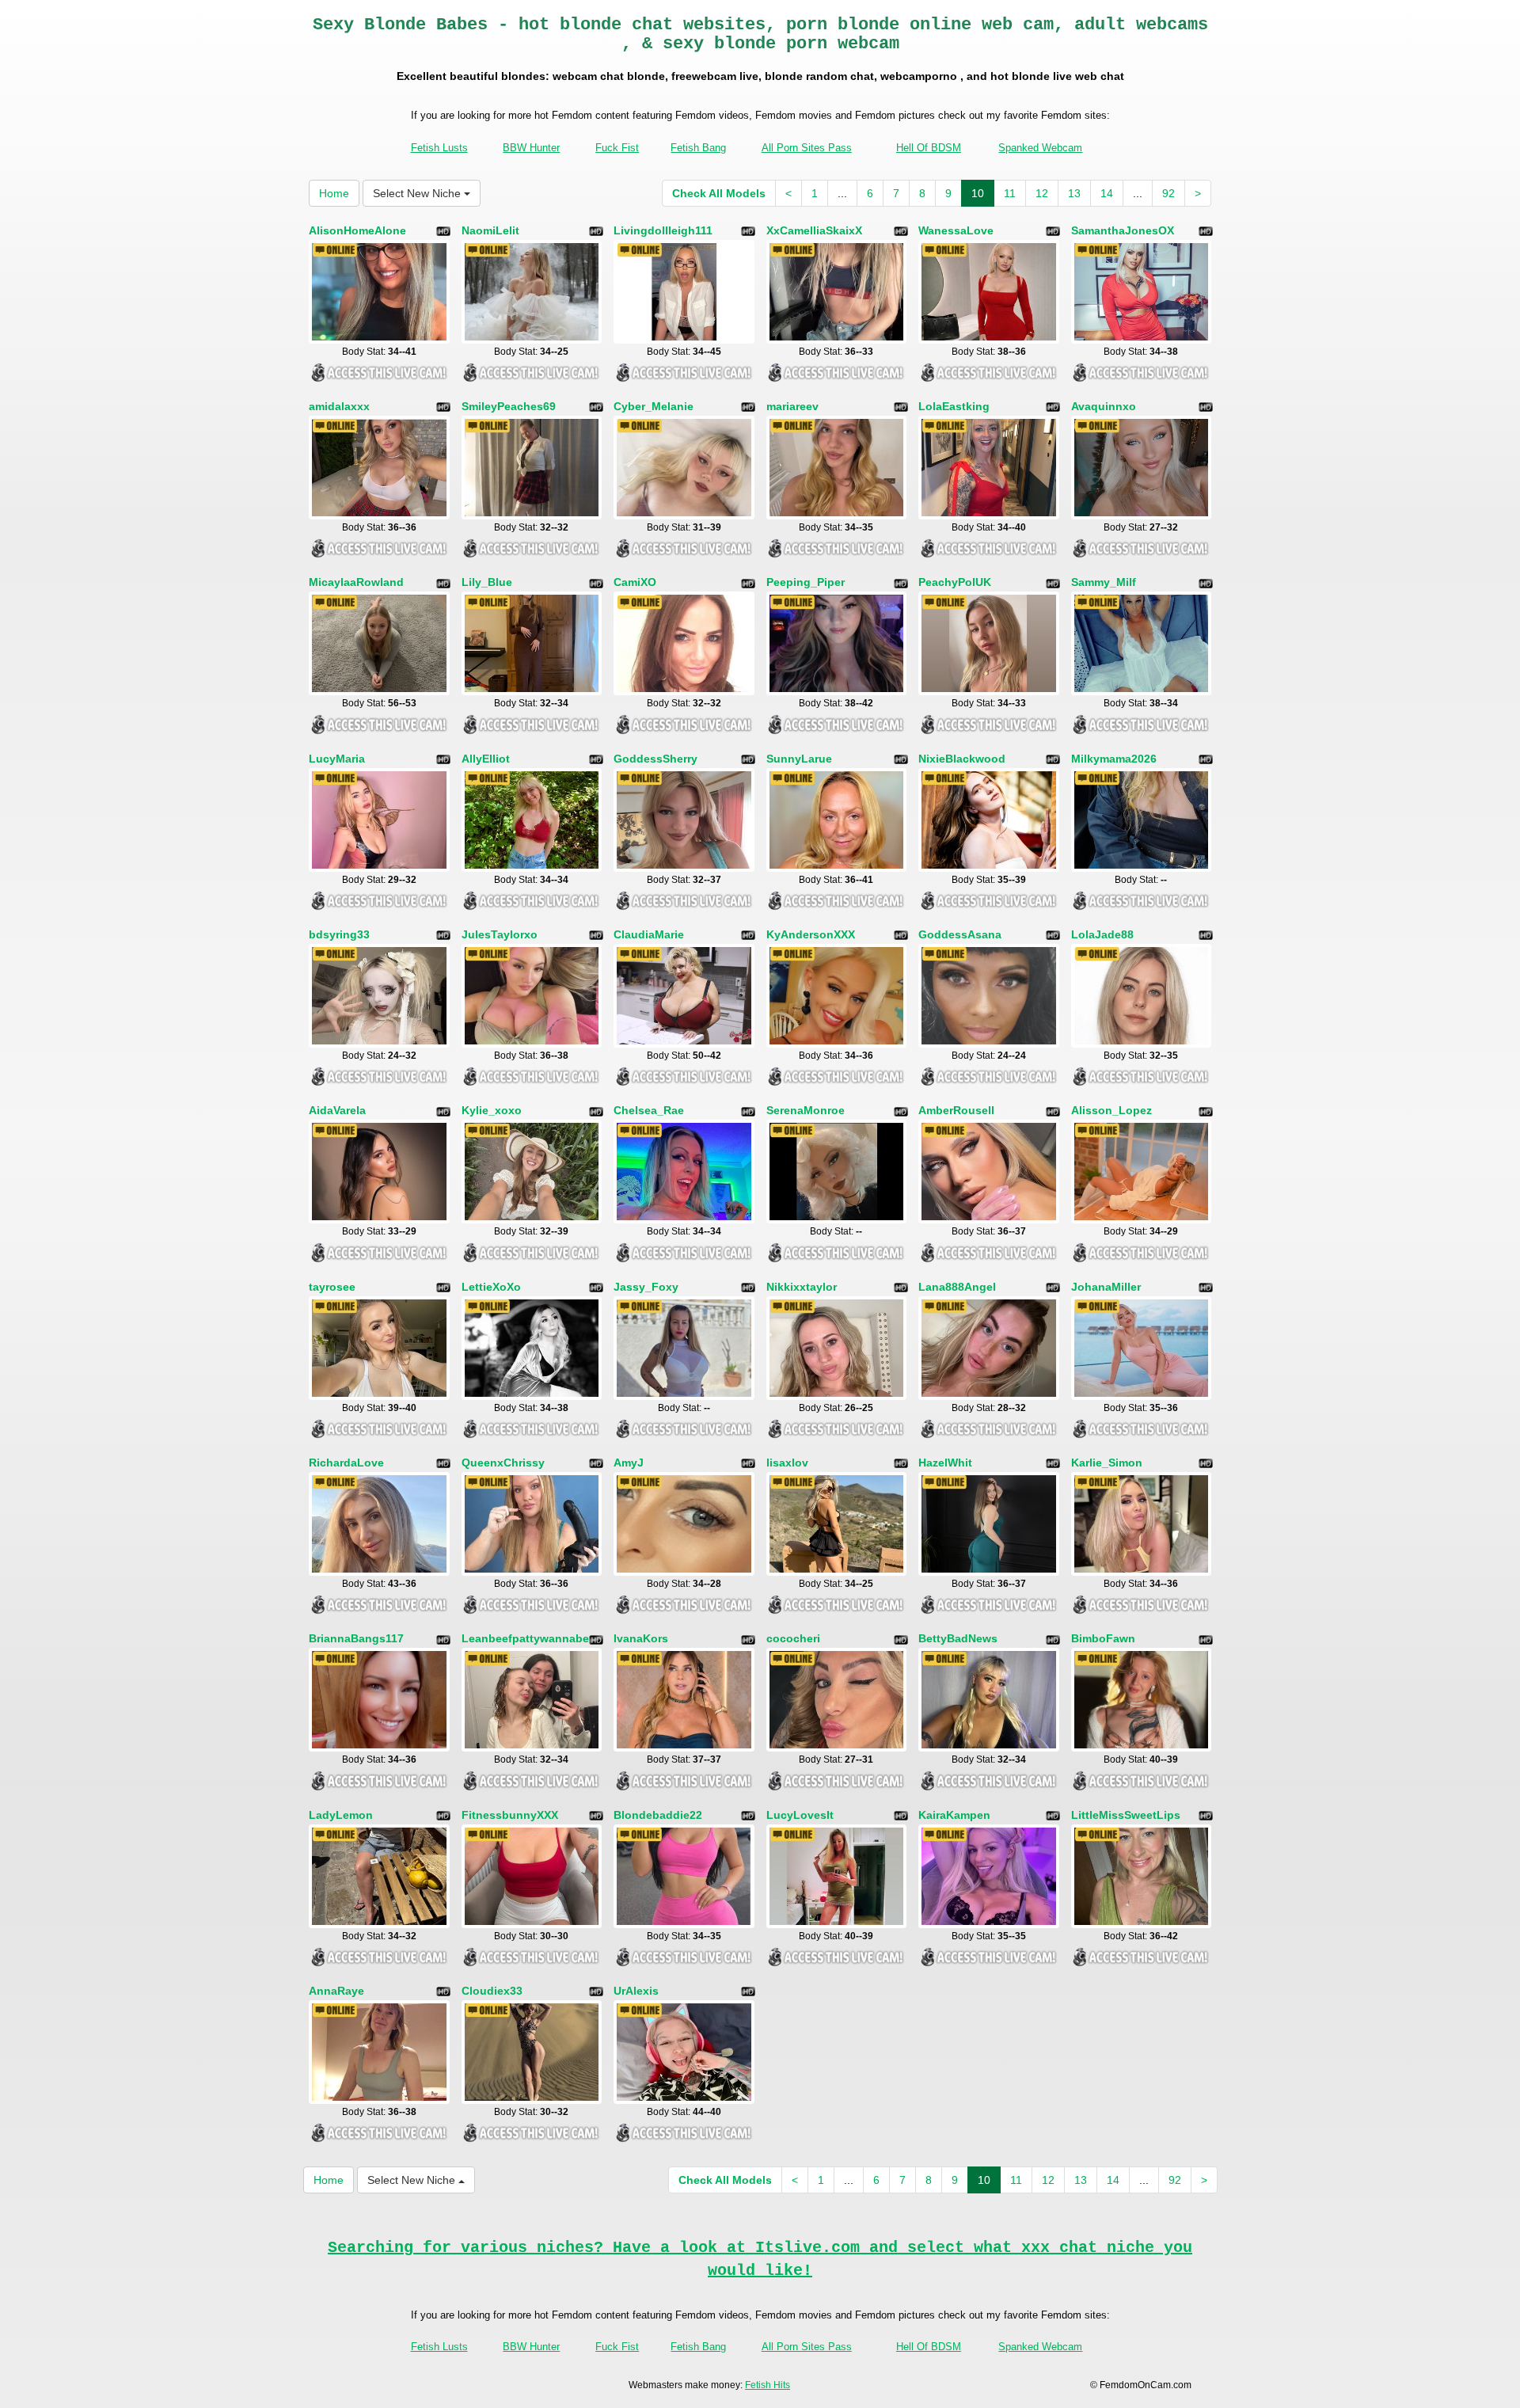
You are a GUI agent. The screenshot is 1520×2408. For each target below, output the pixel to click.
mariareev (792, 406)
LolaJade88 (1102, 934)
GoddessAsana (960, 934)
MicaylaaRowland (356, 582)
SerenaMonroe (806, 1110)
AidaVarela (337, 1110)
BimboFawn (1103, 1638)
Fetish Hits (768, 2385)
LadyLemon (341, 1815)
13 (1074, 193)
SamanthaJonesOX (1123, 230)
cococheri (793, 1638)
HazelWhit (945, 1463)
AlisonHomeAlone (357, 230)
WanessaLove (956, 230)
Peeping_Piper (806, 582)
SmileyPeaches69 (509, 406)
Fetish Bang (698, 148)
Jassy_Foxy (646, 1287)
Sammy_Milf (1104, 582)
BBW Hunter (531, 148)
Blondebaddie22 (658, 1815)
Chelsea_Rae (649, 1110)
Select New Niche (418, 193)
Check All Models (719, 193)
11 (1010, 193)
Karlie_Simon (1107, 1463)
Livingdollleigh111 (663, 230)
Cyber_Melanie (654, 406)
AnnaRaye (336, 1991)
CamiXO (635, 582)
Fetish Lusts (439, 148)
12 (1042, 193)
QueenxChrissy (503, 1463)
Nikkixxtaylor (802, 1287)
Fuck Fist (617, 148)
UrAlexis (636, 1991)
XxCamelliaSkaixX (814, 230)
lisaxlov (787, 1463)
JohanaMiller (1106, 1287)
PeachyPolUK (955, 582)
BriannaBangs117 (356, 1638)
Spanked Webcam (1040, 148)
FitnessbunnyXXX (510, 1815)
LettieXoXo (491, 1287)
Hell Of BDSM (929, 148)
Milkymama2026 (1114, 759)
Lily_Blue (487, 582)
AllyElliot (486, 759)
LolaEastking (954, 406)
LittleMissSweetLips (1126, 1815)
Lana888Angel (957, 1287)
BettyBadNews (958, 1638)
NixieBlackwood (962, 759)
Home (334, 193)
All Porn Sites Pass (807, 148)
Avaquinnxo (1104, 406)
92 (1168, 193)
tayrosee (332, 1287)
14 (1107, 193)
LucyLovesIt (800, 1815)
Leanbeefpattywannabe (525, 1638)
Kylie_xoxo (492, 1110)
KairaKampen (954, 1815)
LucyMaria (337, 759)
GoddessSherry (655, 759)
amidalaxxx (339, 406)
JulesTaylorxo (500, 934)
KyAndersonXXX (811, 934)
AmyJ (629, 1463)
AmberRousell (956, 1110)
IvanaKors (641, 1638)
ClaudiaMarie (649, 934)
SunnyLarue (799, 759)
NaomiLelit (490, 230)
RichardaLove (346, 1463)
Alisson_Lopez (1111, 1110)
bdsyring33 (339, 934)
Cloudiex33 (492, 1991)
